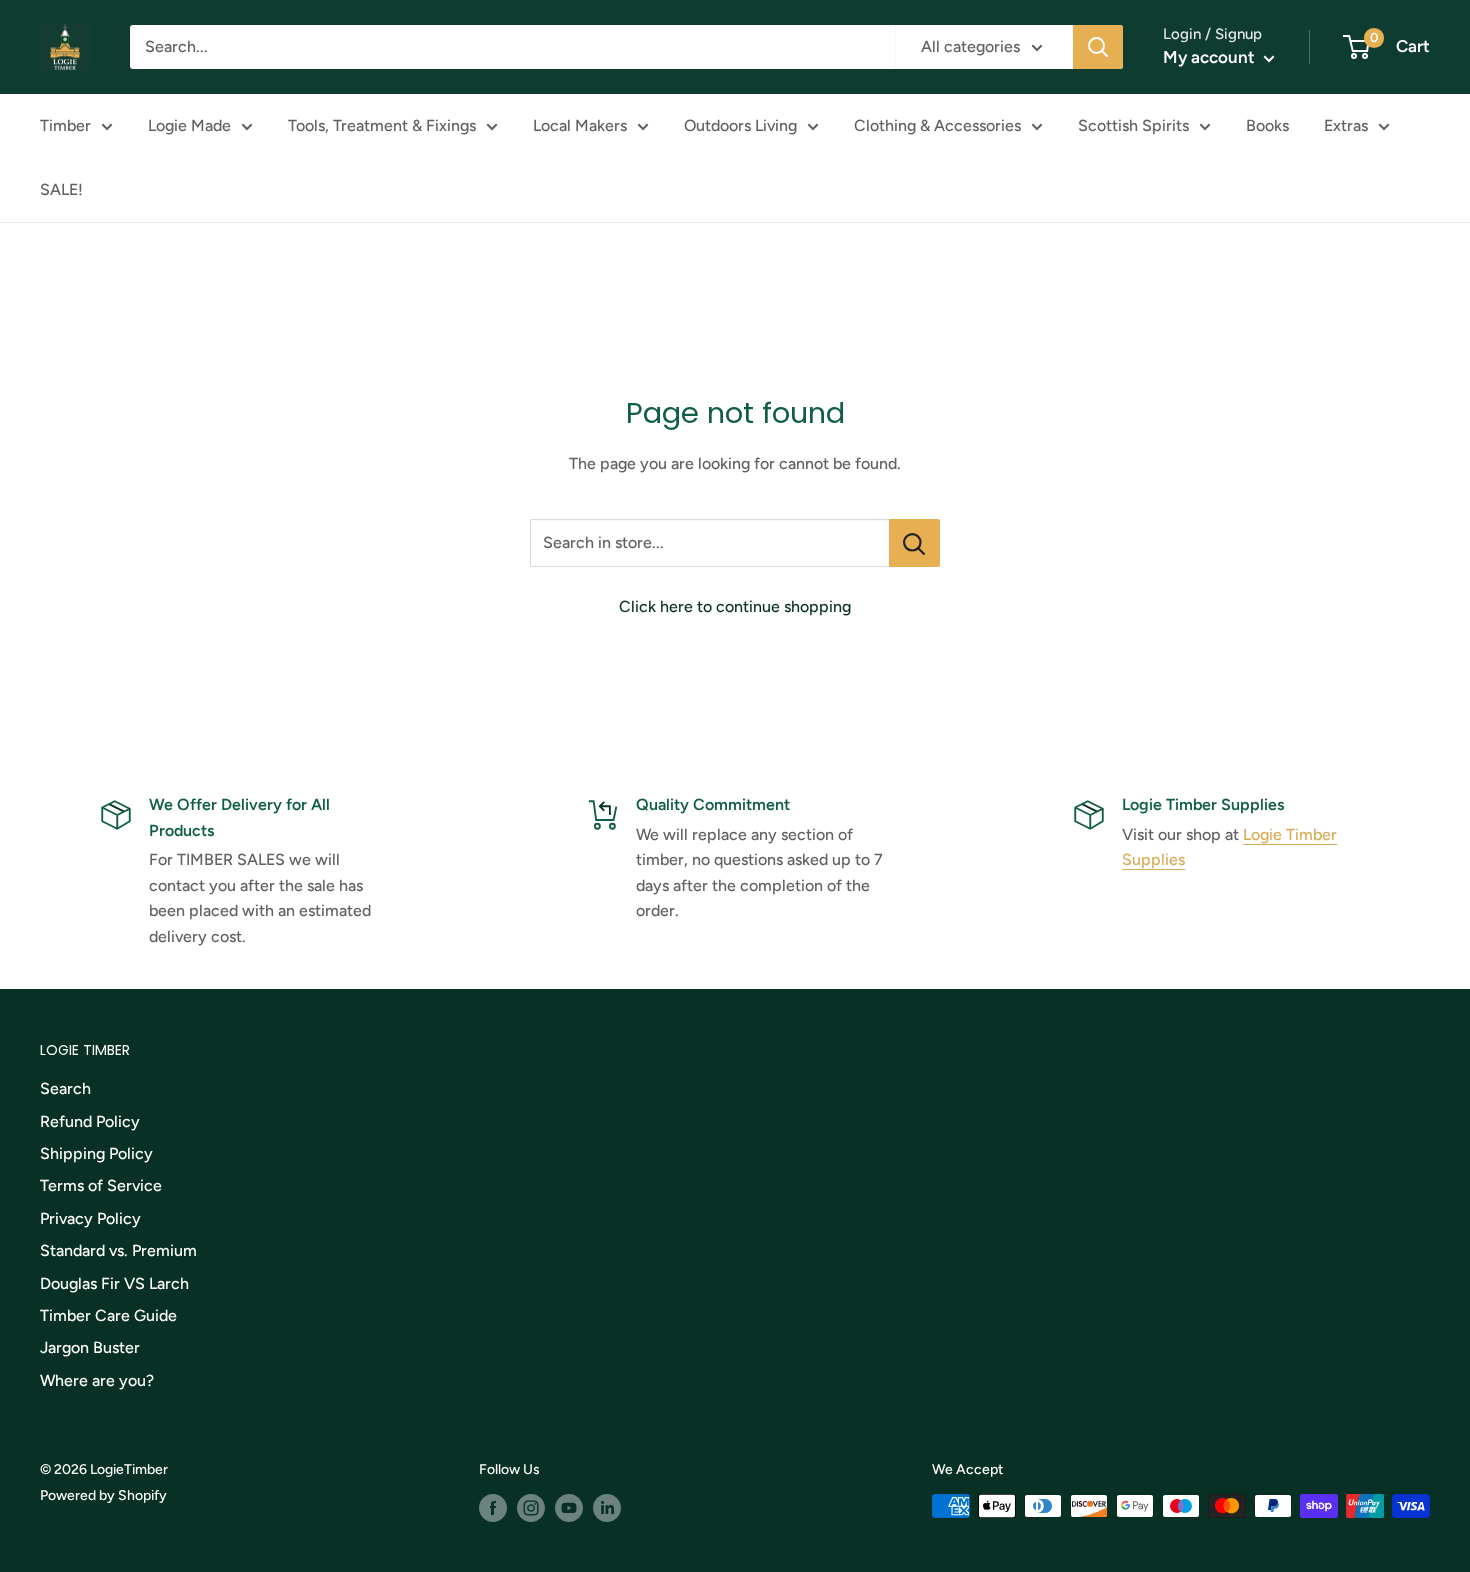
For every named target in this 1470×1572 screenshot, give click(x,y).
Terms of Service (101, 1185)
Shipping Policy (96, 1153)
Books (1267, 125)
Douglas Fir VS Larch (114, 1283)
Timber (65, 125)
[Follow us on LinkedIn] (607, 1508)
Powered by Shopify (103, 1495)
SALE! (61, 189)
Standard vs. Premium (118, 1250)
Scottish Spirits (1133, 125)
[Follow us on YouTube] (569, 1508)
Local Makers (580, 125)
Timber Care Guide (108, 1315)
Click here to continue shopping (735, 606)
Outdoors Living (740, 125)
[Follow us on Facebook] (493, 1508)
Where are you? (97, 1380)
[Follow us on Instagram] (531, 1508)
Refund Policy (90, 1121)
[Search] (1098, 47)
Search (65, 1088)
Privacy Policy (90, 1218)
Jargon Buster (90, 1347)
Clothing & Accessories (937, 125)
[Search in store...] (914, 543)
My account (1211, 57)
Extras (1346, 125)
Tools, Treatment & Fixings (382, 125)
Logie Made (189, 125)
